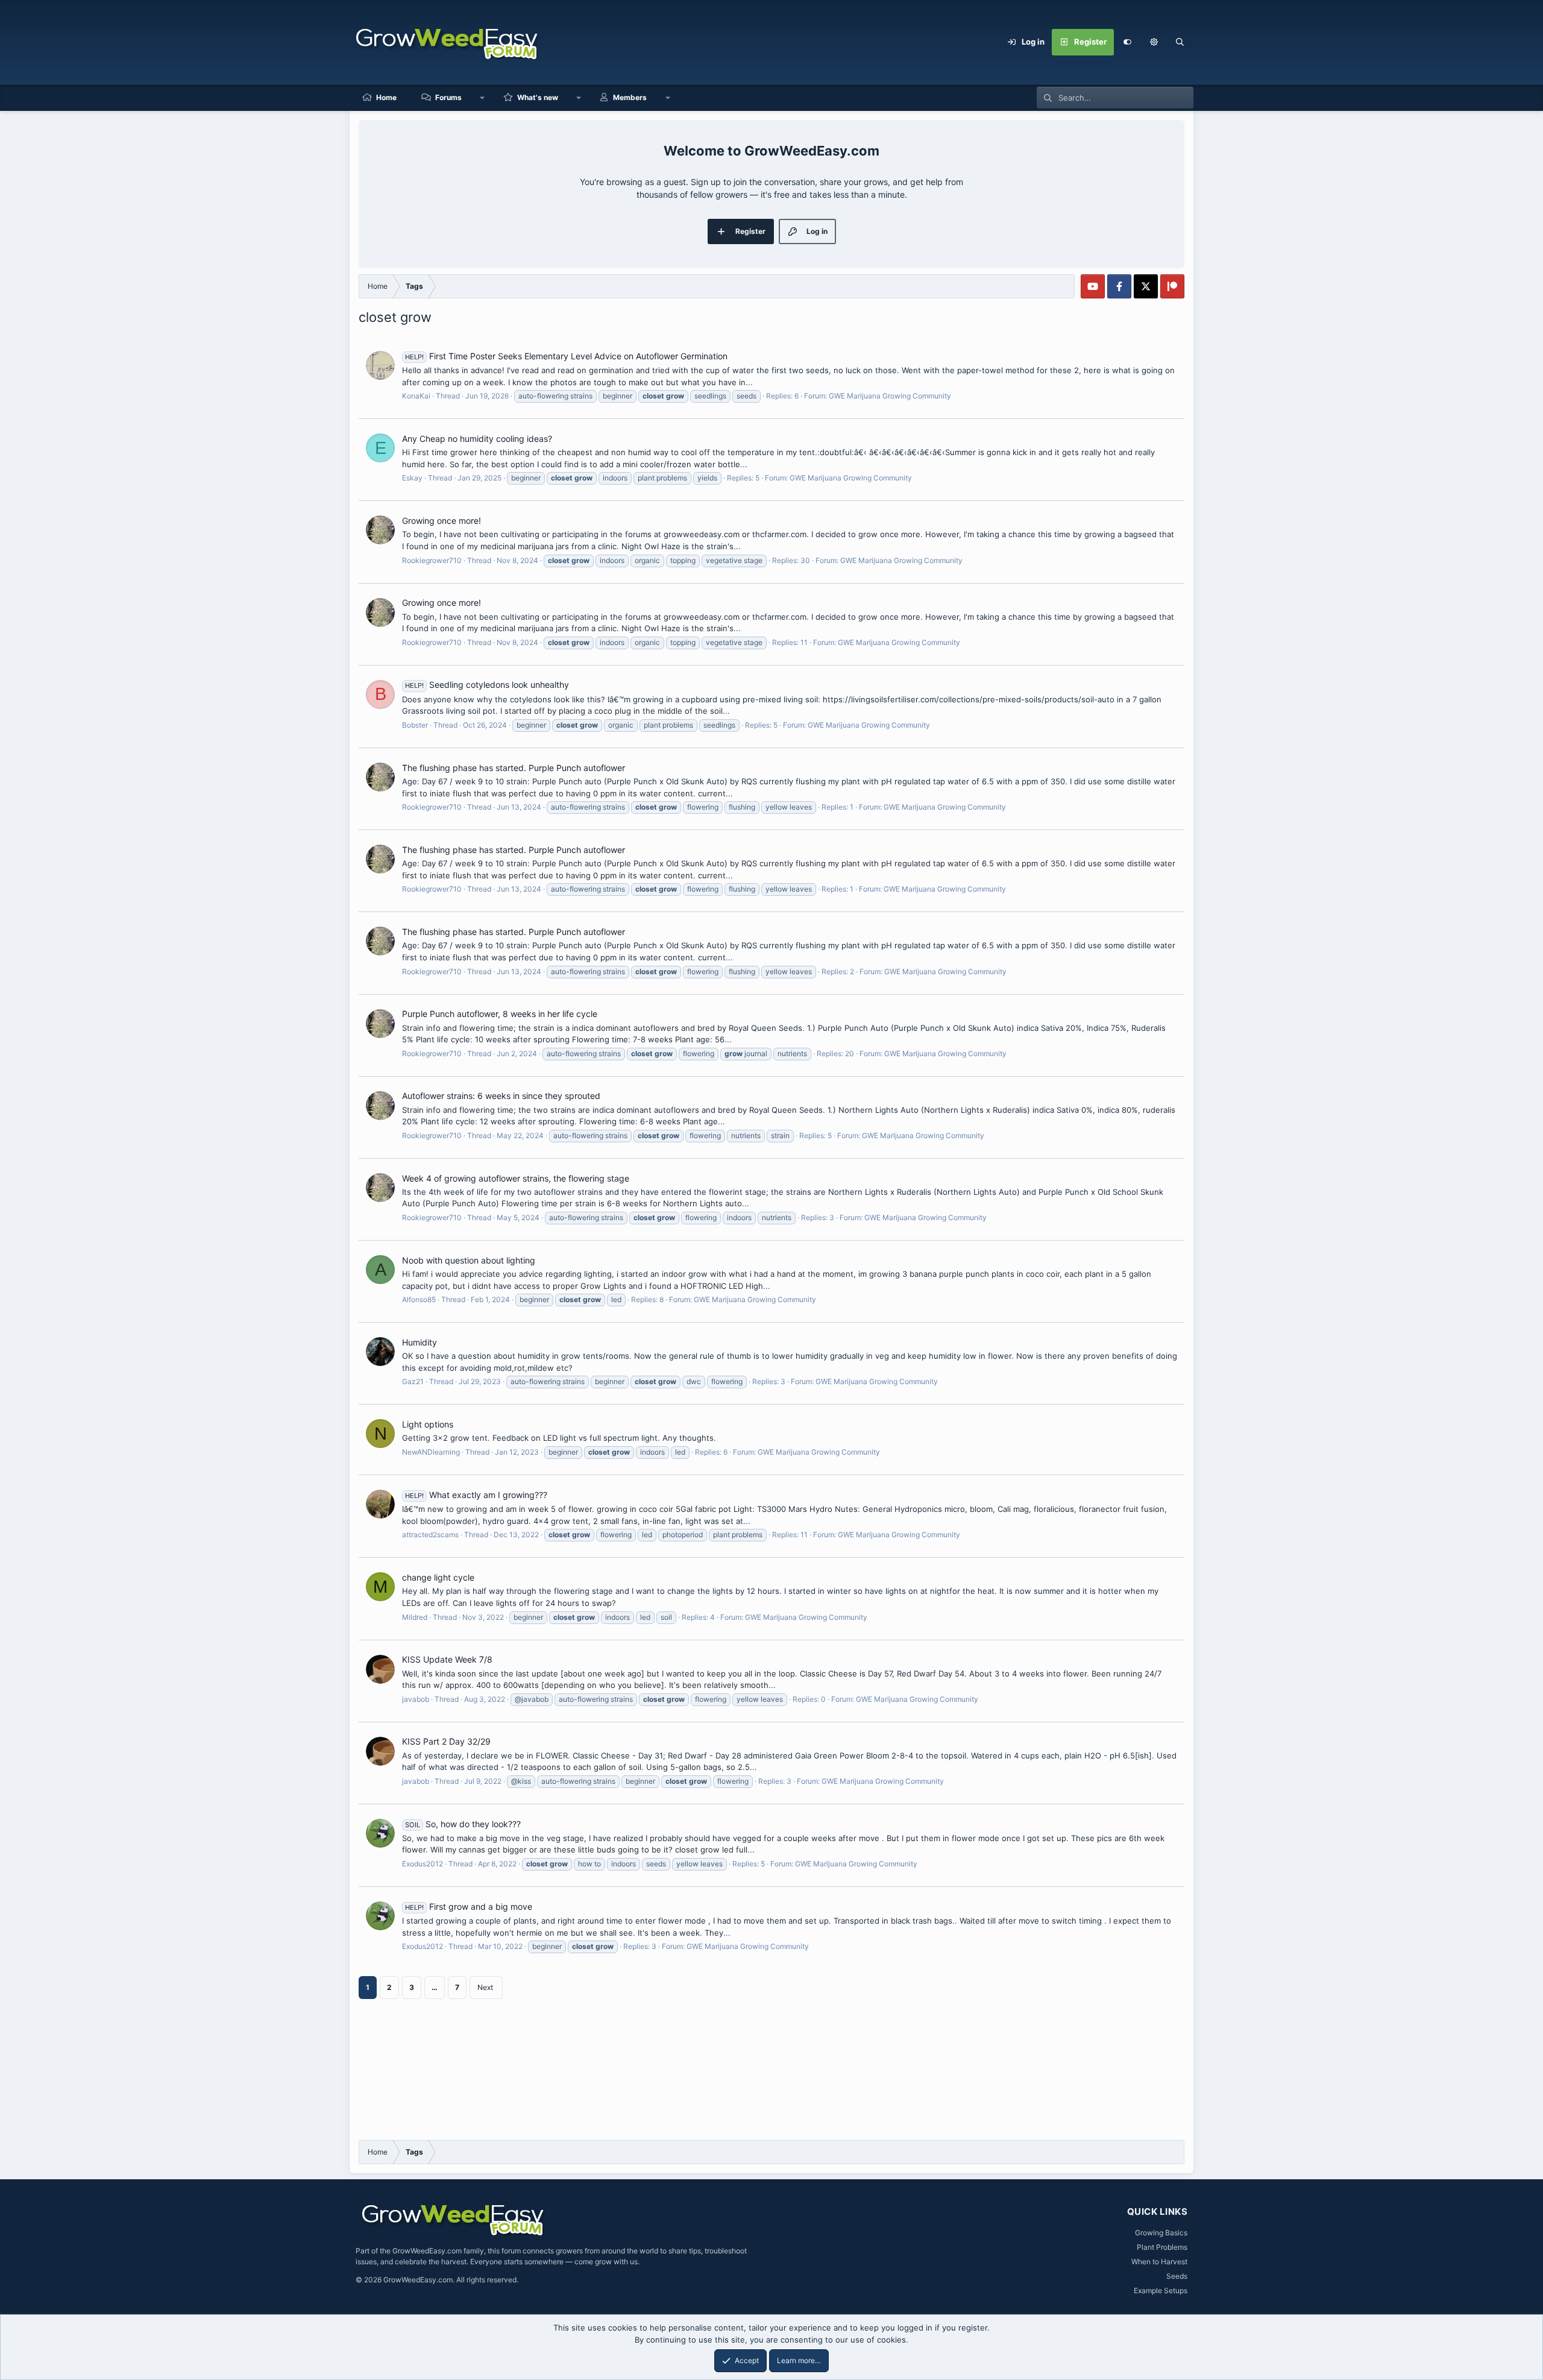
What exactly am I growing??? (476, 1495)
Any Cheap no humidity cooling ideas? (477, 439)
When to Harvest (1159, 2262)
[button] (1154, 42)
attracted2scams (430, 1535)
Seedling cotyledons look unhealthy (487, 685)
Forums (448, 97)
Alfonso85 (419, 1299)
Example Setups (1161, 2290)
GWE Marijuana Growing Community (890, 396)
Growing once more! (442, 521)
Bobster (415, 725)
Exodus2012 (423, 1864)
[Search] (1180, 42)
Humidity (420, 1342)
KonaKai (416, 396)
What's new (538, 97)
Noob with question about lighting (469, 1260)
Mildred (415, 1617)
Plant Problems (1162, 2247)
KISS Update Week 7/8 (447, 1659)
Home (386, 97)
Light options (428, 1424)
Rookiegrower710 (432, 560)
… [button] (435, 1987)
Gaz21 (413, 1381)
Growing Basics (1161, 2233)
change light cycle (438, 1577)
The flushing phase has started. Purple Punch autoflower (514, 768)
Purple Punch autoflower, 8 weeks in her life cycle (500, 1014)
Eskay (412, 478)
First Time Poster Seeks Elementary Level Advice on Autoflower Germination (566, 356)
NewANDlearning (431, 1452)
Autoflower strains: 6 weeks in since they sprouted (501, 1096)
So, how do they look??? (463, 1824)
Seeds (1177, 2276)
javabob (416, 1699)
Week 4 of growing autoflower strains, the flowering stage (516, 1178)
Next (485, 1987)
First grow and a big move (469, 1906)
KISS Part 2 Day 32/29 (446, 1741)
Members (630, 97)
